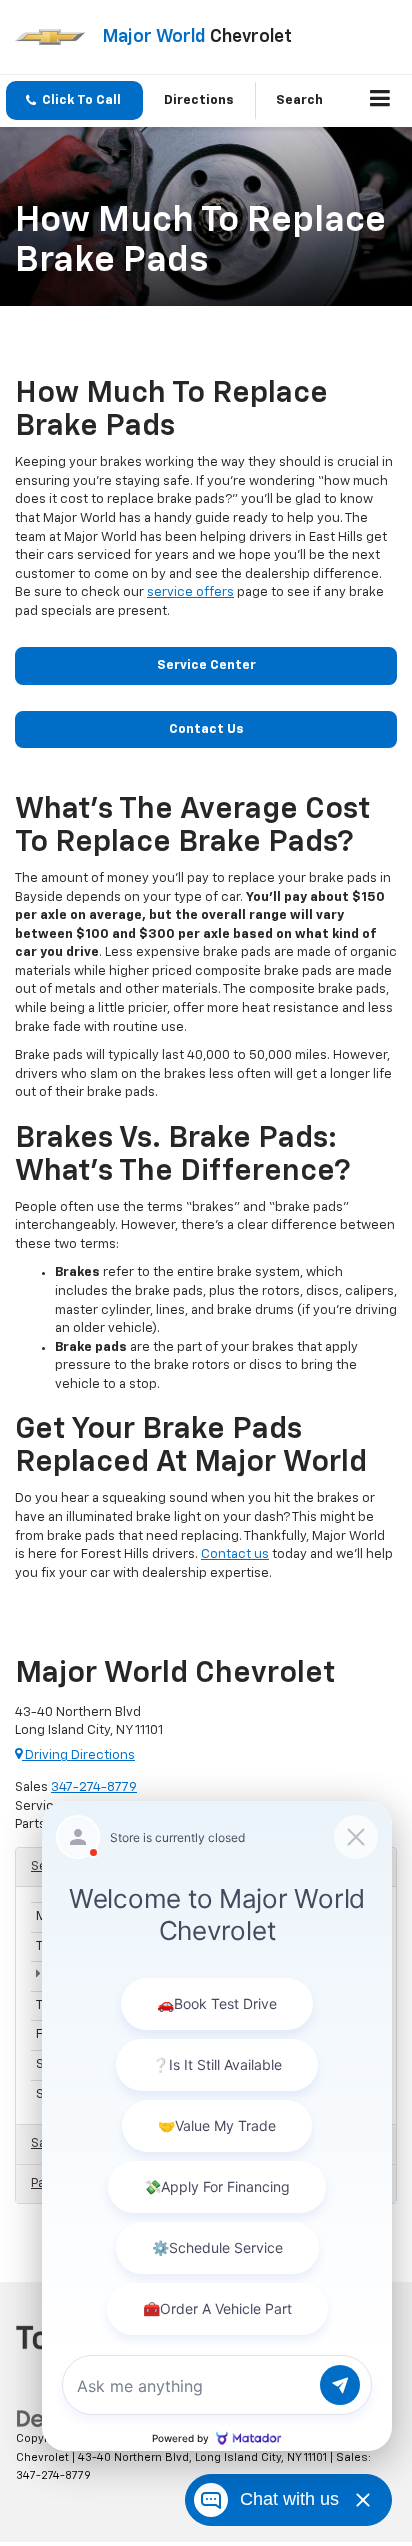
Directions (199, 100)
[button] (74, 100)
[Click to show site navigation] (380, 101)
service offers (190, 592)
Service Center (206, 665)
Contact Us (206, 729)
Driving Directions (78, 1755)
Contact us (235, 1554)
